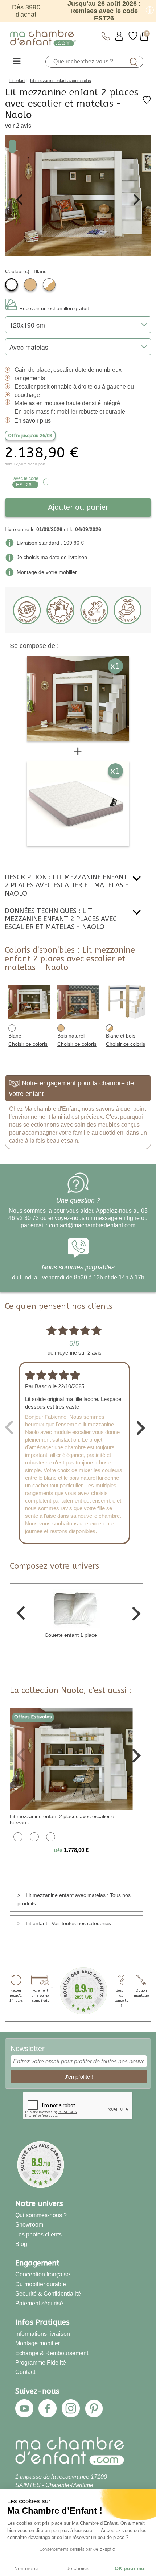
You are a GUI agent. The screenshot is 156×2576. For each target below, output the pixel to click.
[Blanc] (11, 285)
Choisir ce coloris (28, 1044)
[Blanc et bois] (49, 285)
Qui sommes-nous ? (41, 2215)
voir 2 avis (18, 126)
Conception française (43, 2274)
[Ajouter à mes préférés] (147, 102)
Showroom (29, 2224)
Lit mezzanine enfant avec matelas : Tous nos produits (74, 1899)
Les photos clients (38, 2234)
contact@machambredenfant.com (92, 1225)
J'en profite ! (79, 2076)
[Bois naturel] (30, 285)
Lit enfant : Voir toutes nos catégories (68, 1923)
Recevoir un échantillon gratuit (54, 308)
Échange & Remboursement (52, 2353)
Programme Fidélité (41, 2362)
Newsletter (28, 2049)
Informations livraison (43, 2334)
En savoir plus (32, 421)
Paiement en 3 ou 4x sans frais (40, 1996)
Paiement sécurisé (39, 2303)
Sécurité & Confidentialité (48, 2293)
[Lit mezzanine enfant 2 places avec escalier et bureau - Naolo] (71, 1758)
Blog (21, 2244)
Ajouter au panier (78, 507)
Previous (19, 200)
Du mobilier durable (41, 2284)
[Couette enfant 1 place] (76, 1608)
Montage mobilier (38, 2343)
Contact (25, 2372)
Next (137, 200)
